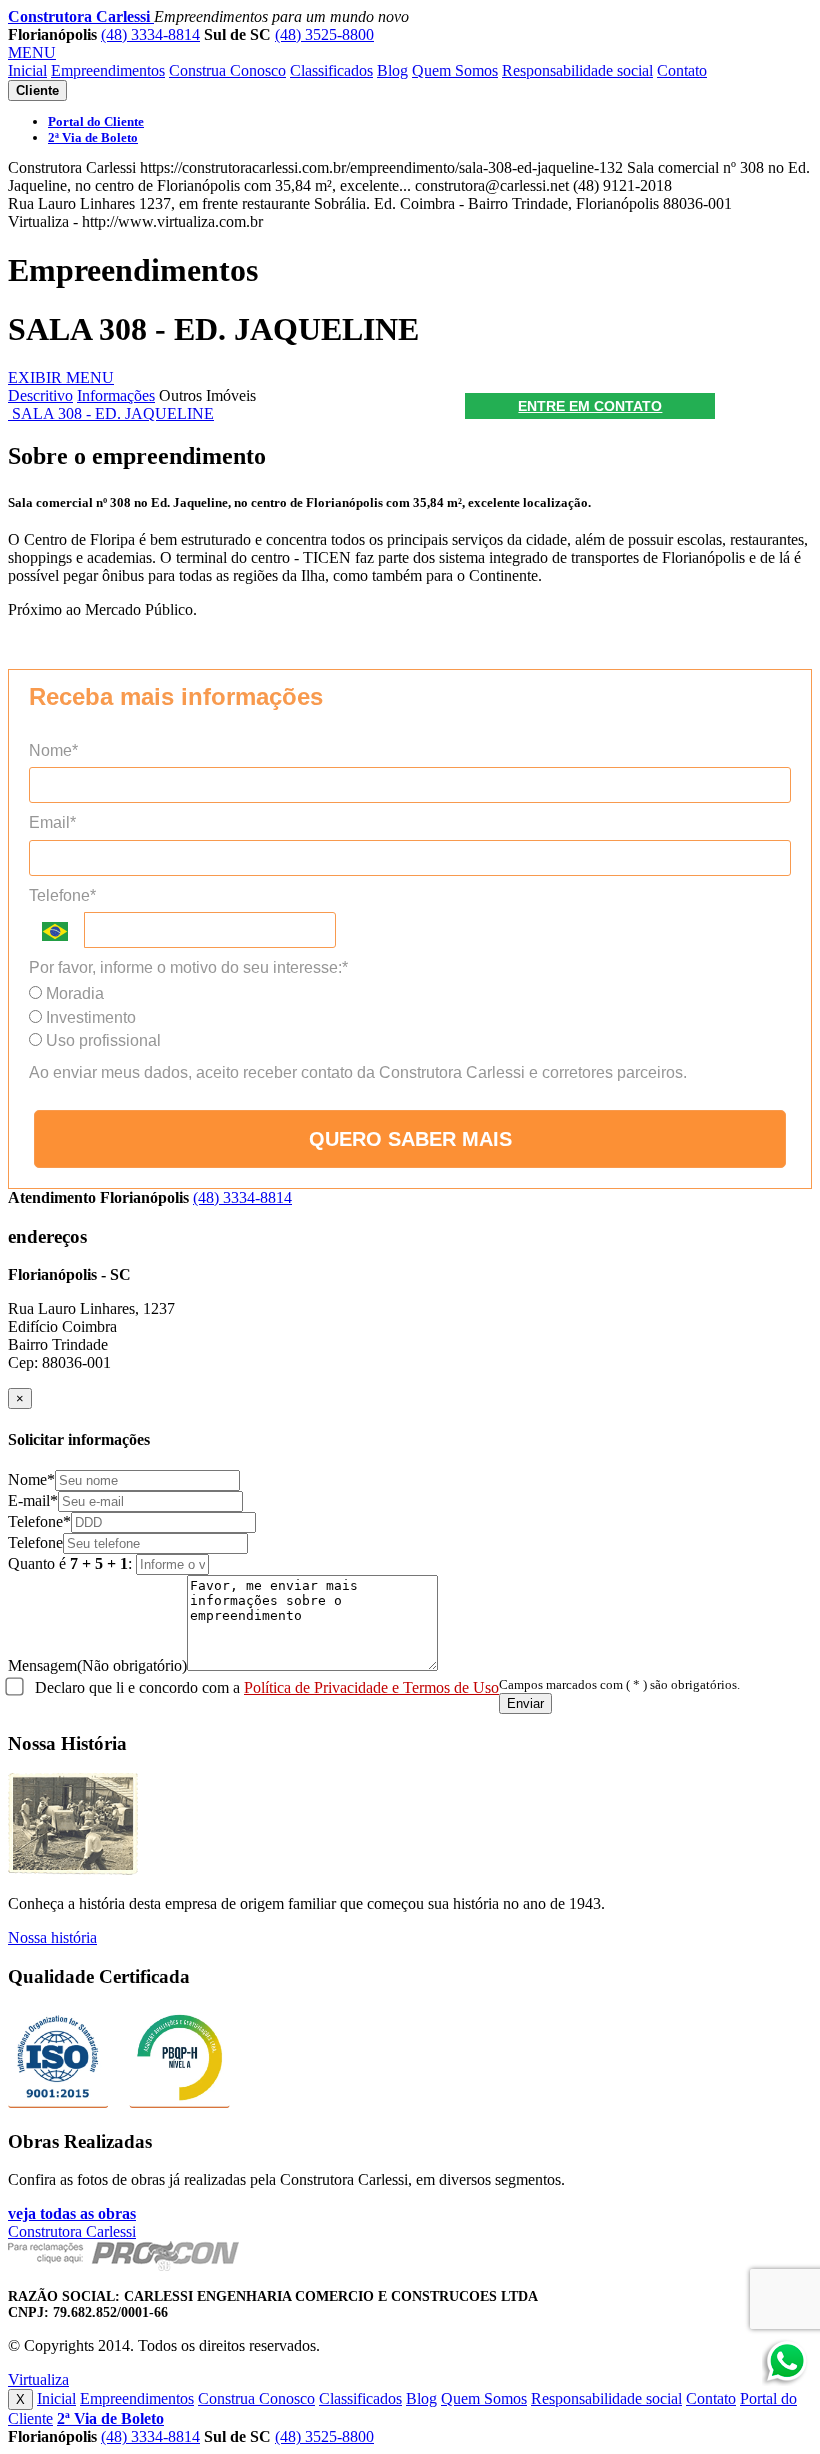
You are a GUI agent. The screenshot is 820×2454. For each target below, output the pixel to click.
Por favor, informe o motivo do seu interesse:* (188, 967)
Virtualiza (38, 2379)
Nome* (53, 750)
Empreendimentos (108, 70)
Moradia (73, 993)
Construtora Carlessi (81, 16)
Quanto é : (72, 1563)
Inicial (27, 70)
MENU (32, 52)
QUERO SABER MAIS (410, 1139)
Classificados (331, 70)
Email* (52, 822)
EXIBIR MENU (61, 377)
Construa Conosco (227, 70)
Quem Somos (455, 70)
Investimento (89, 1017)
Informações (116, 395)
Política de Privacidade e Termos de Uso (371, 1687)
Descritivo (40, 395)
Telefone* (62, 895)
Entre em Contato (590, 406)
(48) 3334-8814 (150, 34)
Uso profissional (101, 1040)
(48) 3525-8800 (324, 34)
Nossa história (52, 1937)
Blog (392, 70)
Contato (682, 70)
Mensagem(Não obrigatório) (97, 1665)
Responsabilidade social (577, 70)
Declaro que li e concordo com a (265, 1687)
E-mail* (33, 1500)
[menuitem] (96, 121)
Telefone (35, 1542)
